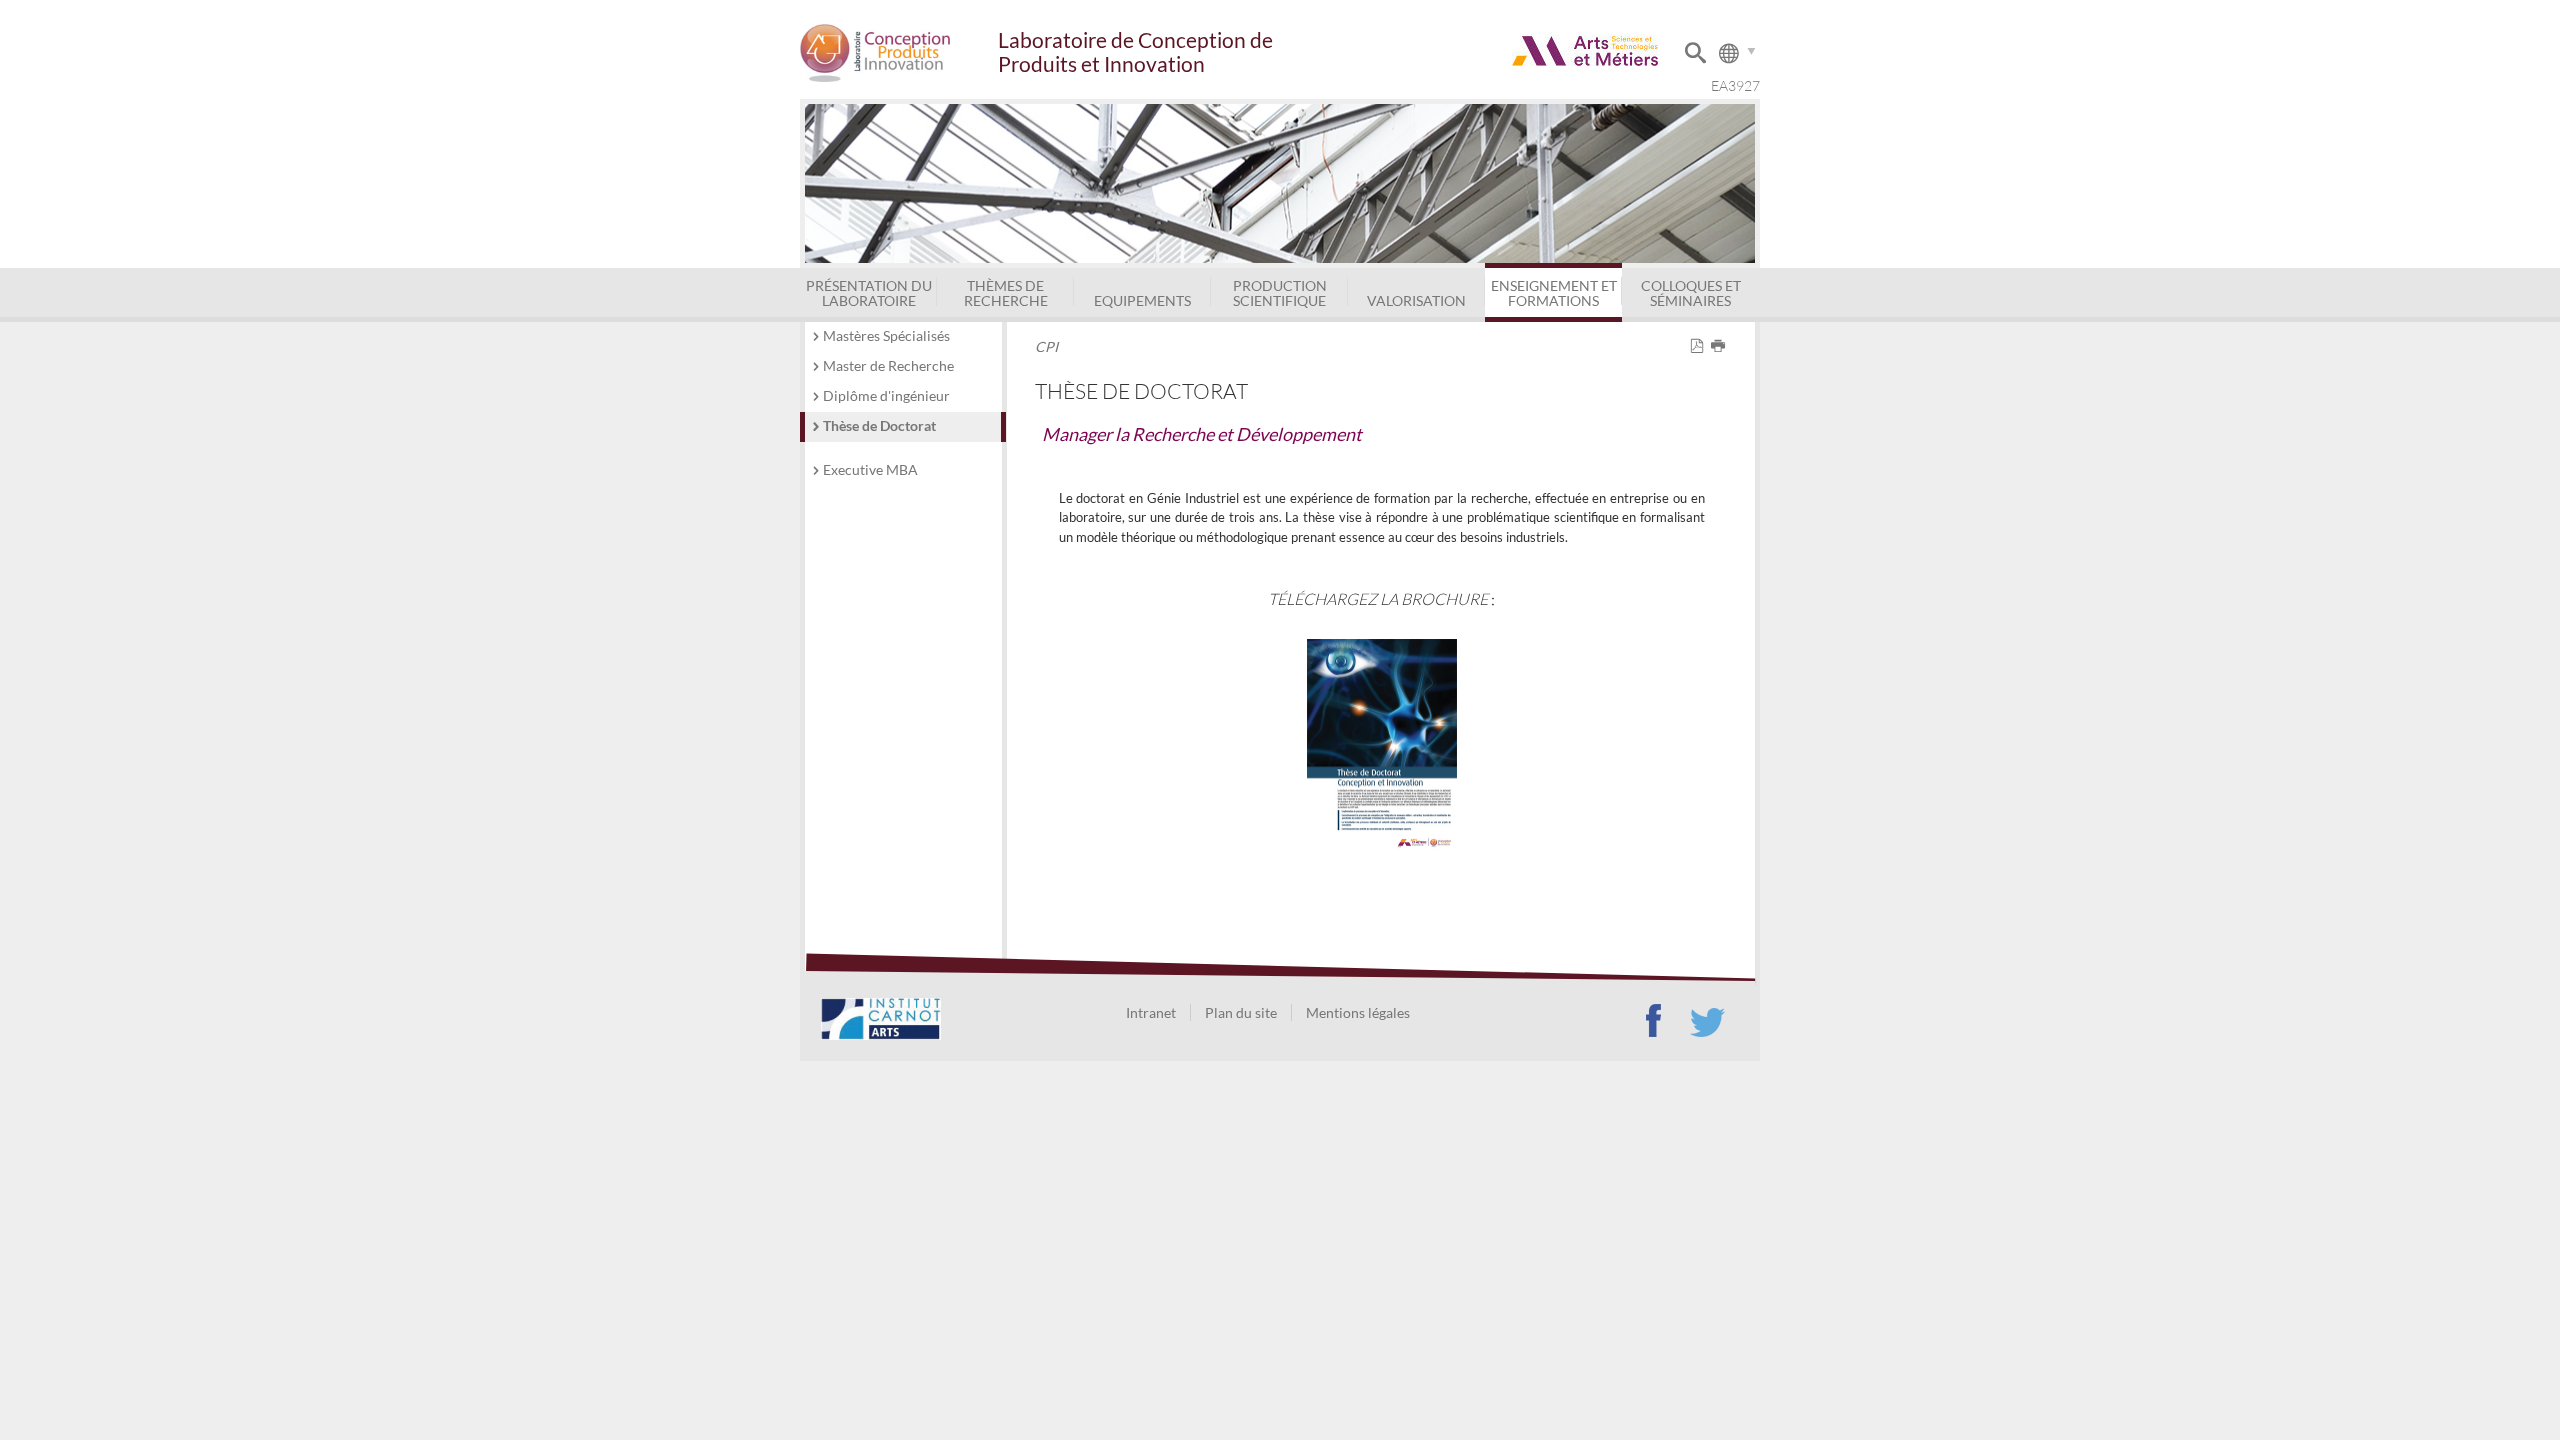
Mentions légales (1358, 1012)
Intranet (1151, 1012)
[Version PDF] (1700, 346)
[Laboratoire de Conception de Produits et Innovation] (898, 52)
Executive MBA (870, 469)
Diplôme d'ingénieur (886, 395)
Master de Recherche (888, 365)
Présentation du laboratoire (869, 292)
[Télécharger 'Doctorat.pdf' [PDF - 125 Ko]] (1382, 742)
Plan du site (1241, 1012)
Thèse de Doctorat (879, 425)
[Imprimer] (1721, 346)
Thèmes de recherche (1006, 292)
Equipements (1142, 300)
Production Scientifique (1280, 292)
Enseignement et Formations (1554, 292)
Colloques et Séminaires (1691, 292)
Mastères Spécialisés (886, 335)
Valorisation (1416, 300)
